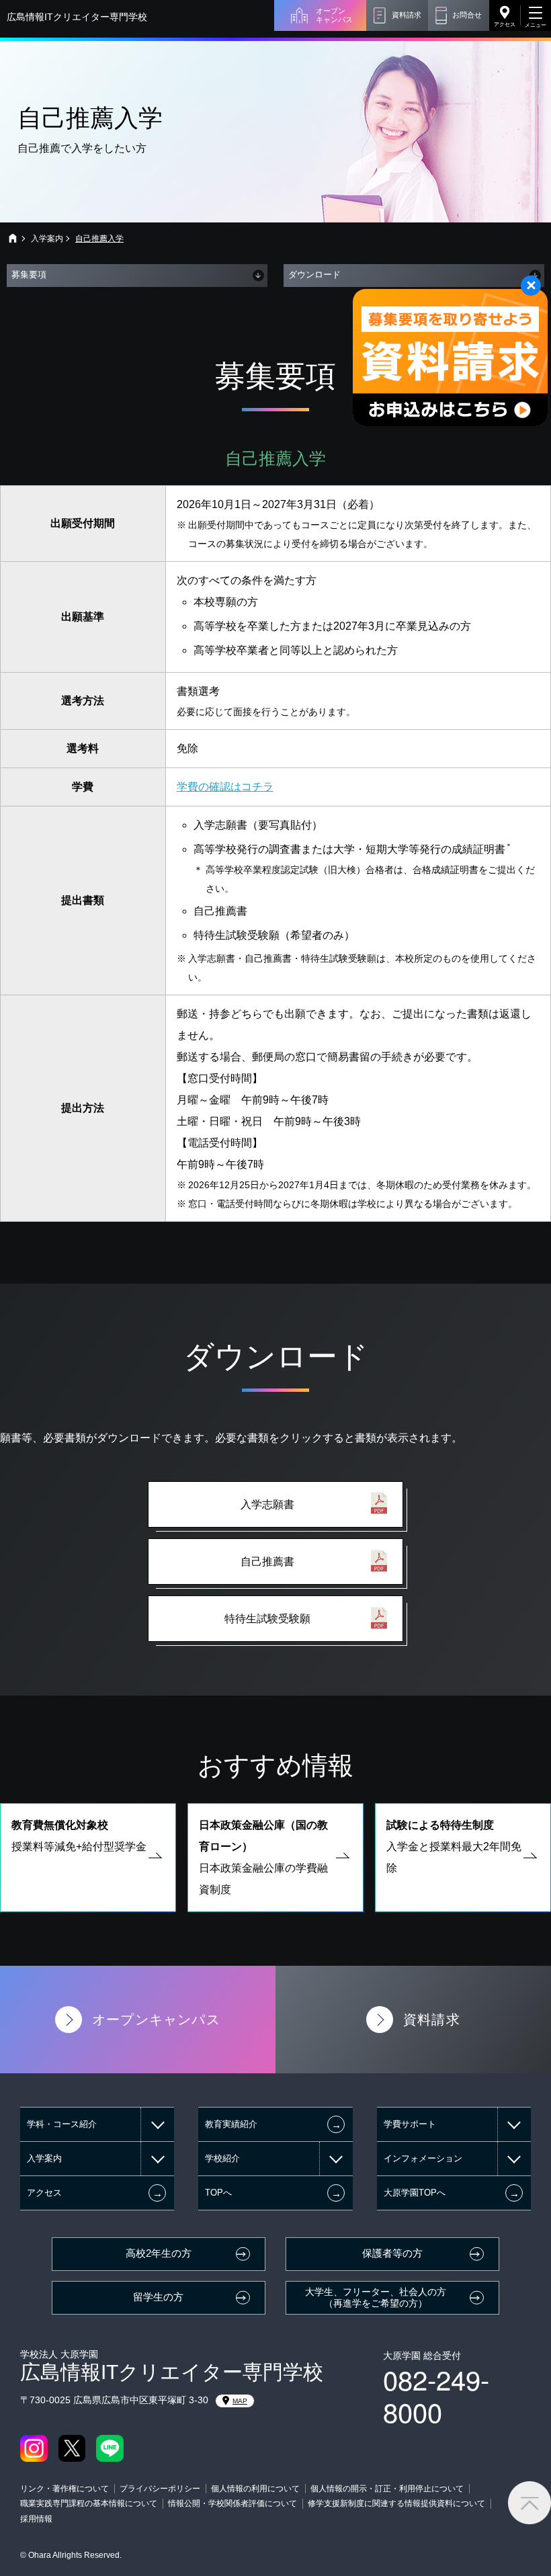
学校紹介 (222, 2158)
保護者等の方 (392, 2253)
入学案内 (47, 239)
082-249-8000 (436, 2395)
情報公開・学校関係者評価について (232, 2503)
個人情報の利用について (255, 2489)
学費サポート (410, 2124)
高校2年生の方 (159, 2253)
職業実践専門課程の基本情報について (89, 2503)
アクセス (505, 25)
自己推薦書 (267, 1562)
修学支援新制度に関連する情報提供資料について (396, 2503)
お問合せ (467, 15)
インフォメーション (423, 2158)
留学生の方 (158, 2297)
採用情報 (36, 2519)
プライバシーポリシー (160, 2489)
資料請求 (407, 15)
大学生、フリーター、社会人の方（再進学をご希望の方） (376, 2297)
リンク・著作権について (65, 2489)
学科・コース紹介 (62, 2124)
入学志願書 (267, 1504)
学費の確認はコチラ (225, 787)
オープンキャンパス (334, 15)
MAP (240, 2401)
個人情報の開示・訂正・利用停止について (387, 2489)
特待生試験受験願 (267, 1619)
